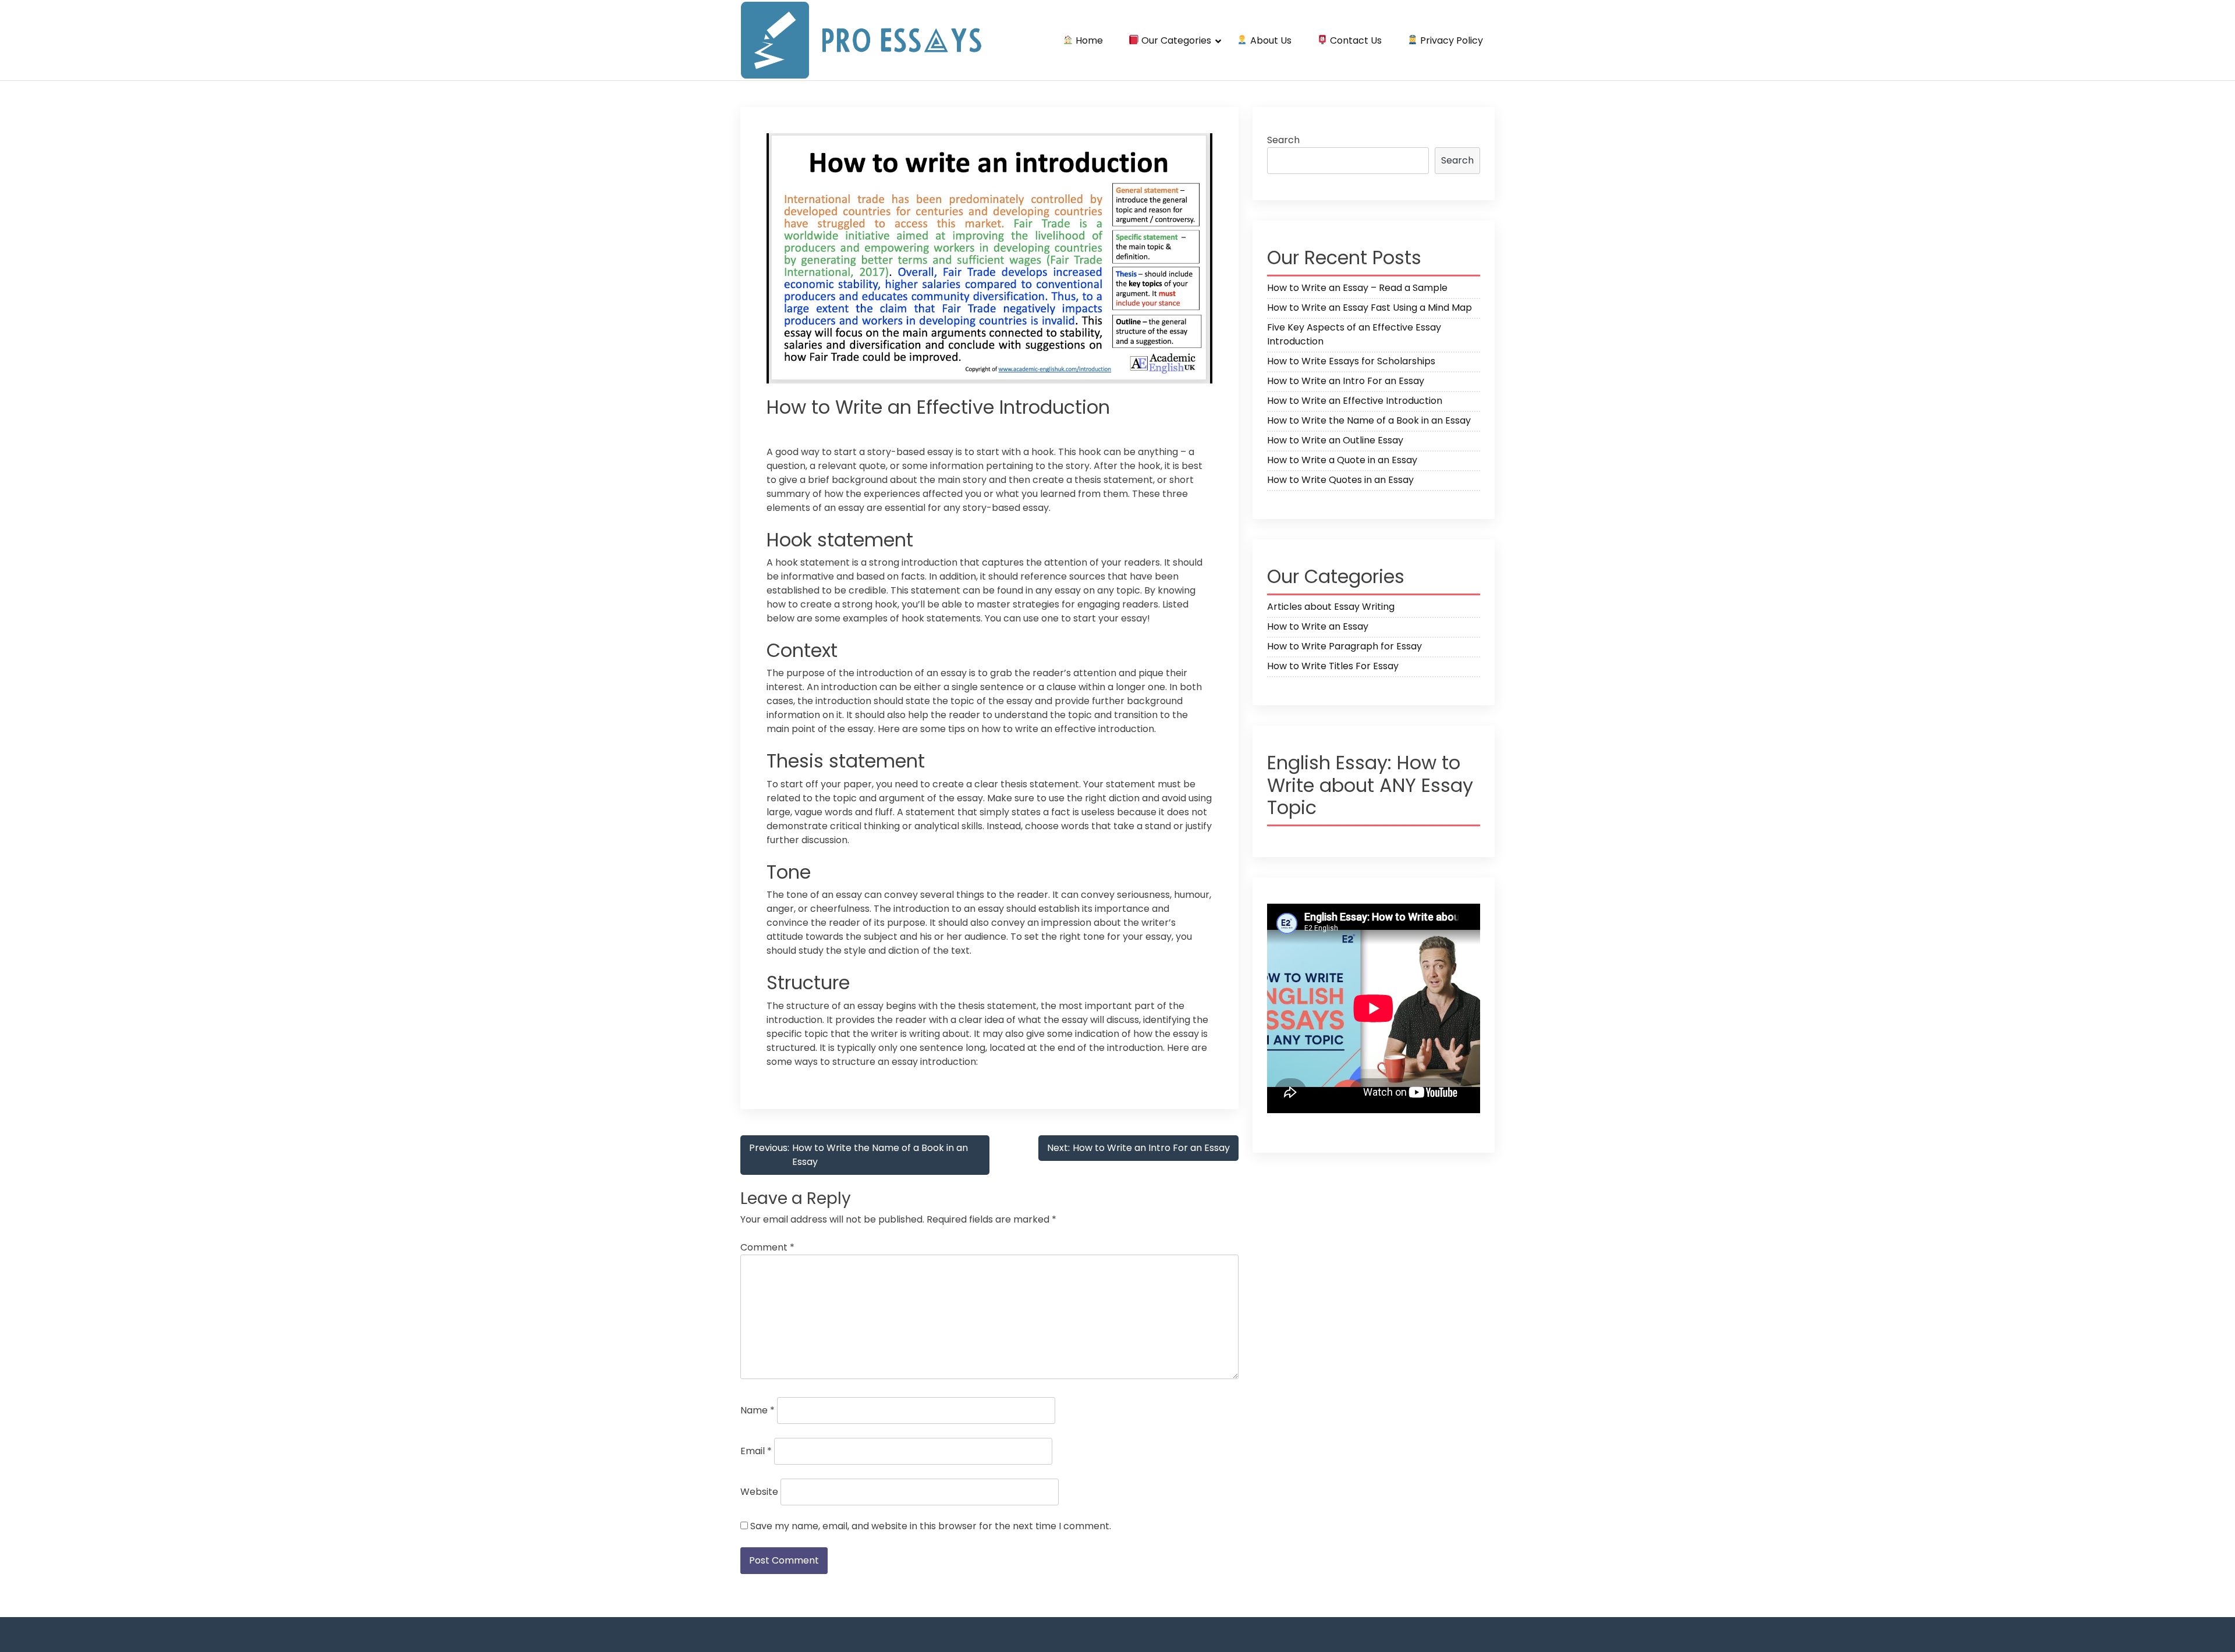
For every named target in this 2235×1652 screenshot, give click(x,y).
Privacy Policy (1450, 40)
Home (1088, 40)
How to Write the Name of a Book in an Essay (1369, 420)
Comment (767, 1247)
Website (759, 1492)
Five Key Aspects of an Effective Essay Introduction (1354, 334)
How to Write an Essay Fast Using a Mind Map (1370, 308)
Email (756, 1451)
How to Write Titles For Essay (1333, 666)
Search (1283, 140)
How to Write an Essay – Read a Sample (1357, 288)
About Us (1270, 40)
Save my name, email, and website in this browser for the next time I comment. (931, 1526)
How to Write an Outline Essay (1335, 440)
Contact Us (1355, 40)
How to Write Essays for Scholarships (1351, 361)
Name (758, 1410)
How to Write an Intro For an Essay (1346, 381)
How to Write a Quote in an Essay (1342, 460)
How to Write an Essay (1318, 626)
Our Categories (1175, 40)
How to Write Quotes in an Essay (1340, 480)
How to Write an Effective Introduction (1355, 401)
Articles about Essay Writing (1331, 607)
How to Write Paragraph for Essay (1344, 646)
